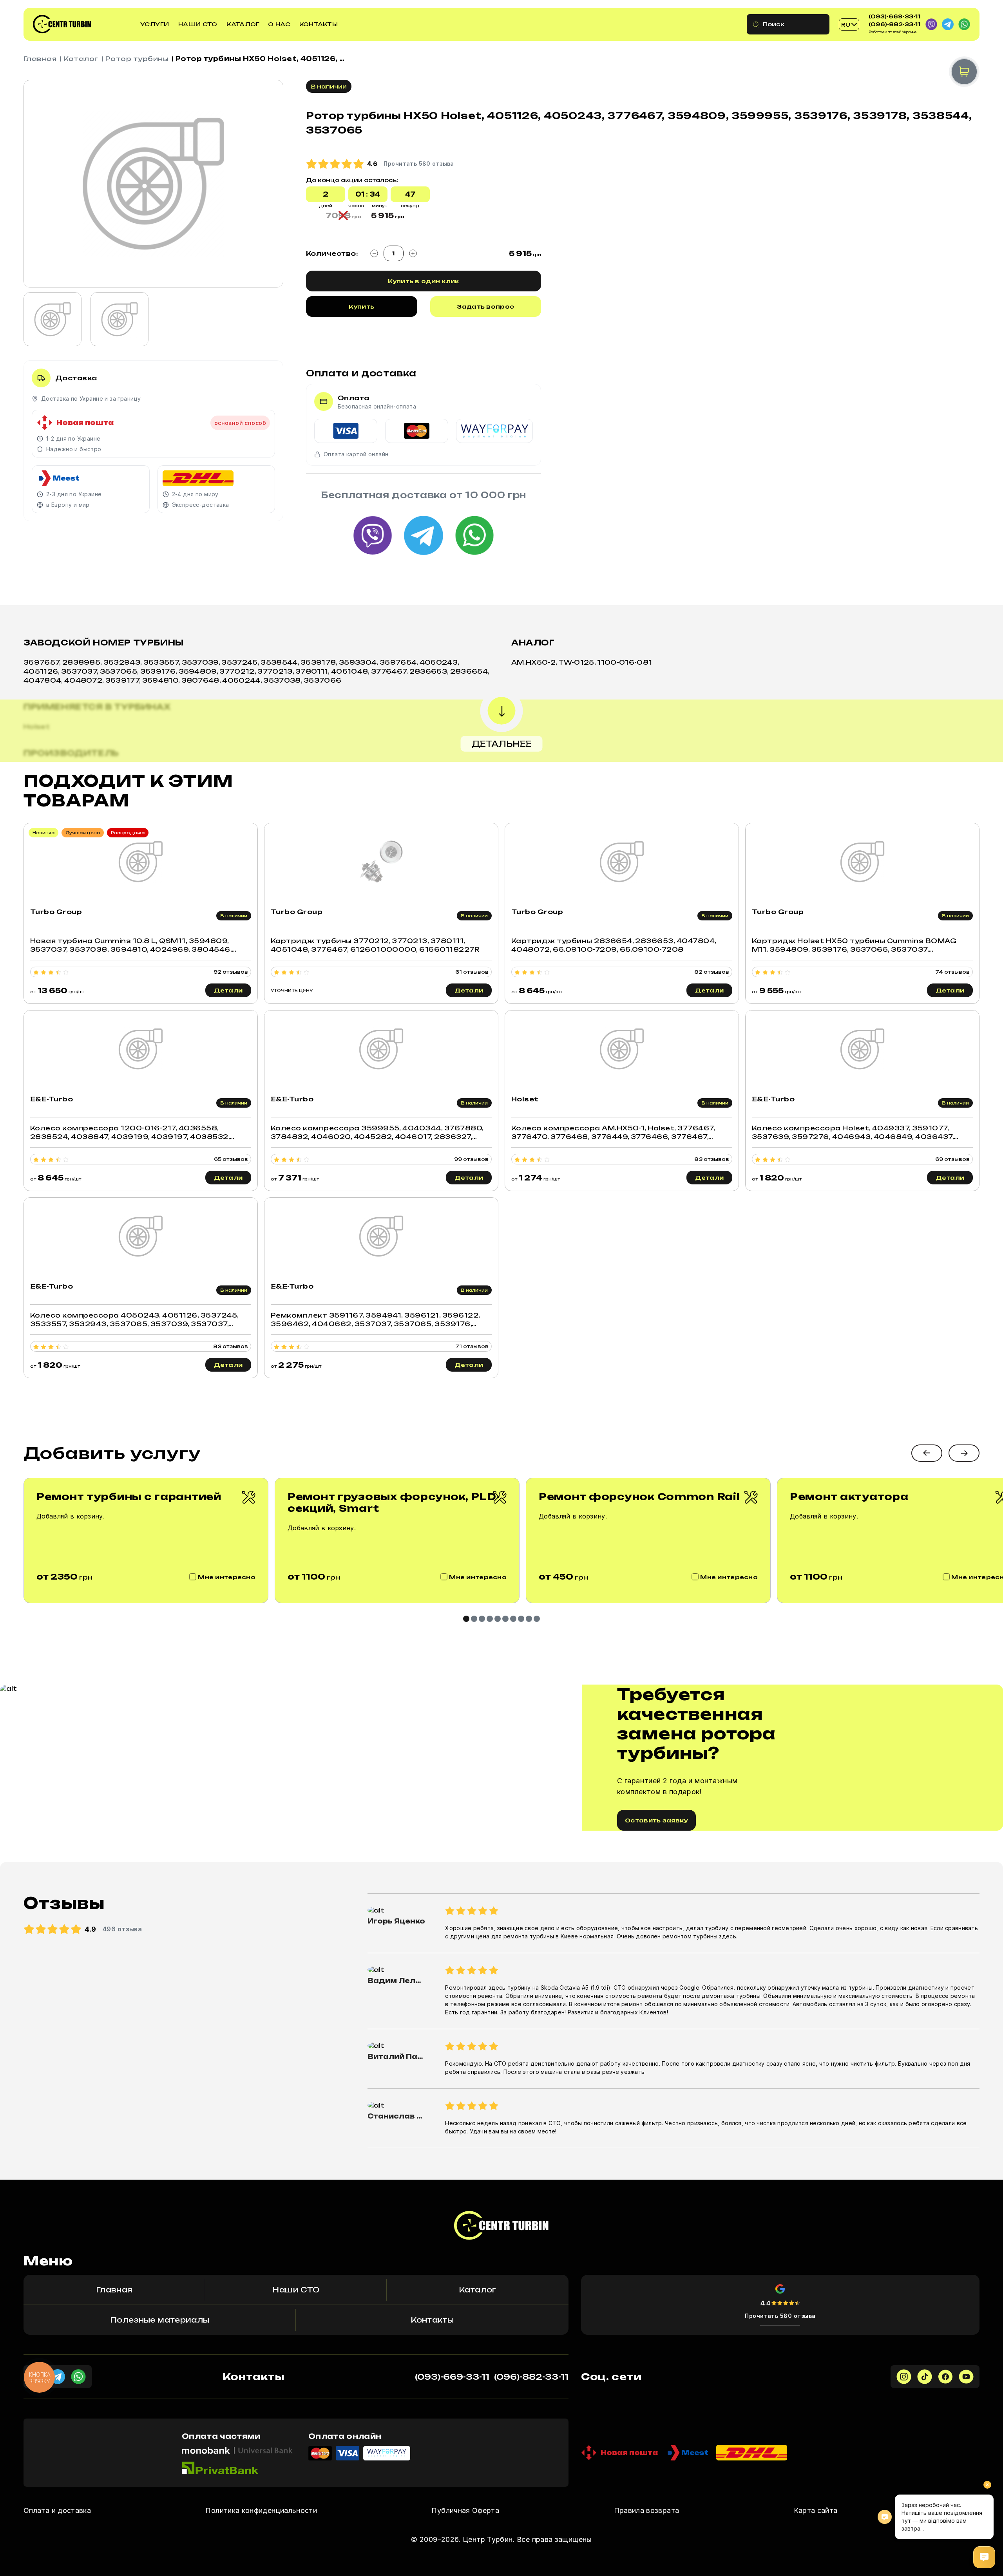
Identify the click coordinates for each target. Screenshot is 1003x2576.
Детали (228, 990)
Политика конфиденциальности (261, 2510)
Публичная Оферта (465, 2510)
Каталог (243, 24)
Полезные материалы (160, 2320)
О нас (279, 24)
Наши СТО (198, 24)
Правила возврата (647, 2510)
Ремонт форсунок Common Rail (639, 1497)
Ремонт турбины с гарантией (129, 1497)
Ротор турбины (137, 59)
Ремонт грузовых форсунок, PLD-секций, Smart (394, 1502)
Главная (40, 59)
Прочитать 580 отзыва (780, 2316)
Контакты (319, 24)
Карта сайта (816, 2510)
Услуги (155, 24)
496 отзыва (122, 1929)
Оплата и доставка (57, 2510)
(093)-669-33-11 (894, 16)
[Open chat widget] (984, 2557)
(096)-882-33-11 (894, 24)
